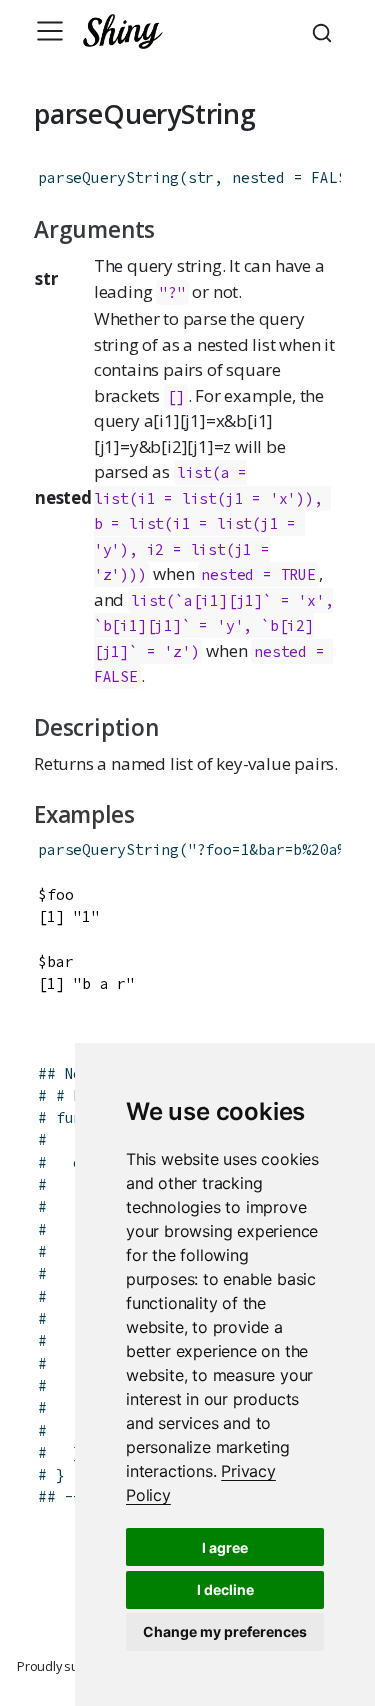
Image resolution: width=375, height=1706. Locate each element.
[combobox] (325, 31)
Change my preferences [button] (225, 1631)
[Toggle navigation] (50, 31)
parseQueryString (108, 177)
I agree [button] (225, 1547)
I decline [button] (225, 1589)
